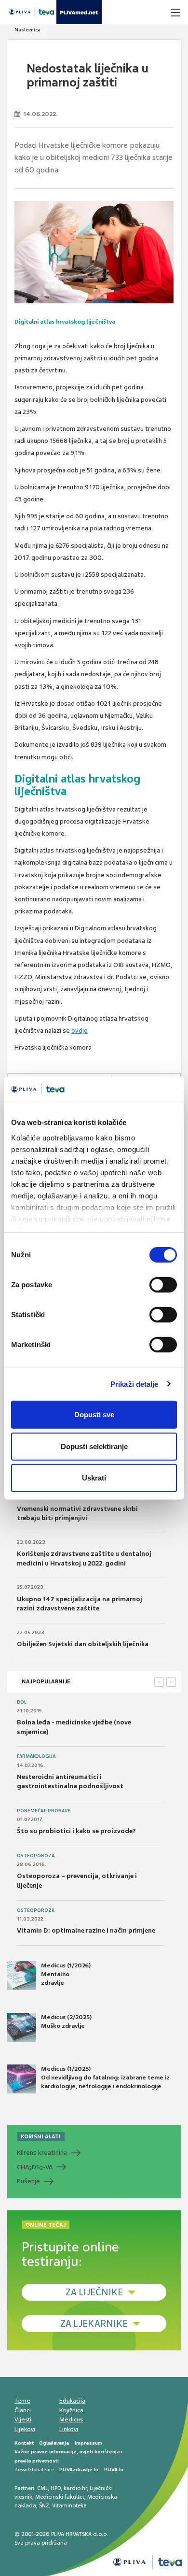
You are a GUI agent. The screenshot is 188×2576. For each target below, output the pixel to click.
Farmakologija (36, 1756)
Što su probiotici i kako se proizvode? (76, 1831)
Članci (23, 2410)
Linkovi (69, 2429)
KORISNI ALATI (41, 2136)
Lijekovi (25, 2429)
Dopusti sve (94, 1415)
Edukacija (72, 2401)
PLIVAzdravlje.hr (79, 2469)
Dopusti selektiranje (94, 1446)
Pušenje (28, 2181)
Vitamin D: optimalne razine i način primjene (86, 1930)
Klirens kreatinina (42, 2153)
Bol (22, 1702)
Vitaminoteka (69, 2505)
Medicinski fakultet (60, 2497)
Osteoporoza (36, 1856)
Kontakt (24, 2443)
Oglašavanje (54, 2443)
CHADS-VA (35, 2167)
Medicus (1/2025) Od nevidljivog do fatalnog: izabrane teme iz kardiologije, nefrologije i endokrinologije (105, 2078)
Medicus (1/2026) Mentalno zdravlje (66, 1974)
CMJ (42, 2488)
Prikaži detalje (134, 1384)
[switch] (163, 1285)
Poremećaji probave (44, 1811)
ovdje (80, 1031)
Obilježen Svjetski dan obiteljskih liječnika (83, 1644)
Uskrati (94, 1478)
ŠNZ (44, 2505)
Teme (22, 2401)
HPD (56, 2488)
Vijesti (23, 2419)
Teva (20, 2469)
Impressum (88, 2443)
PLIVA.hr (114, 2469)
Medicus (71, 2419)
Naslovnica (27, 30)
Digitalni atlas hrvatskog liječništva (65, 322)
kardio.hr (75, 2488)
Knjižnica (71, 2410)
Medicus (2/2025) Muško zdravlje (66, 2021)
